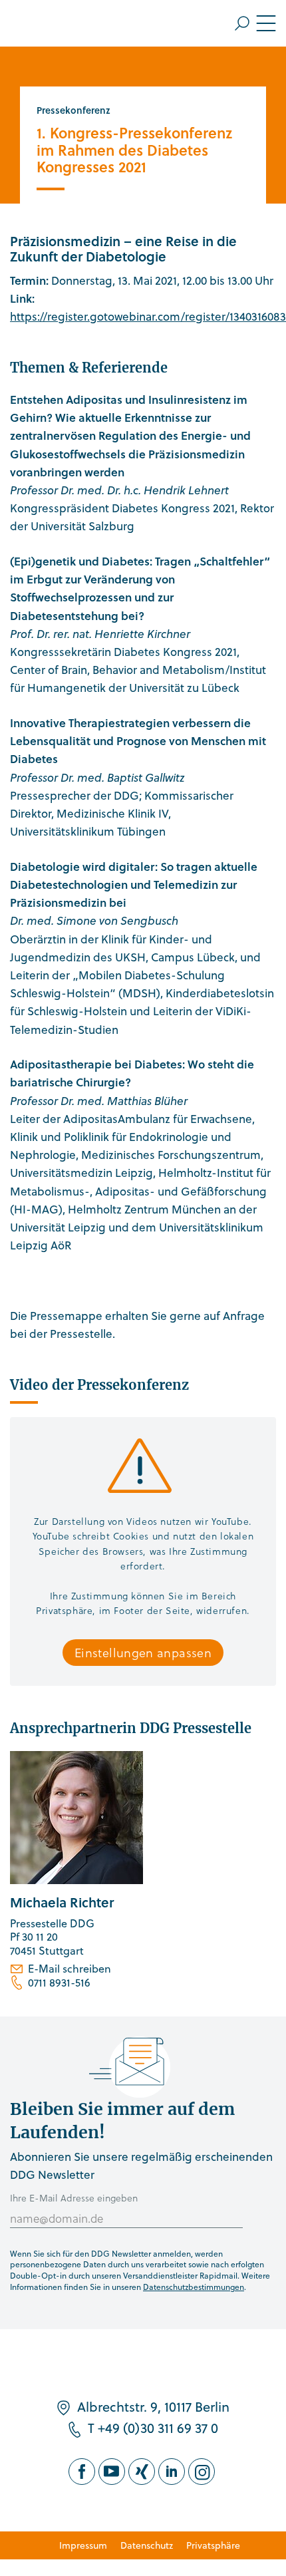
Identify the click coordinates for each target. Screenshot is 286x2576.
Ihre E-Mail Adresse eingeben (74, 2198)
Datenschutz (147, 2545)
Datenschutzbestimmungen (194, 2287)
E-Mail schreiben (70, 1969)
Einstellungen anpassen (143, 1652)
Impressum (83, 2545)
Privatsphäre (213, 2545)
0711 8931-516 (59, 1983)
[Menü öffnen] (255, 23)
